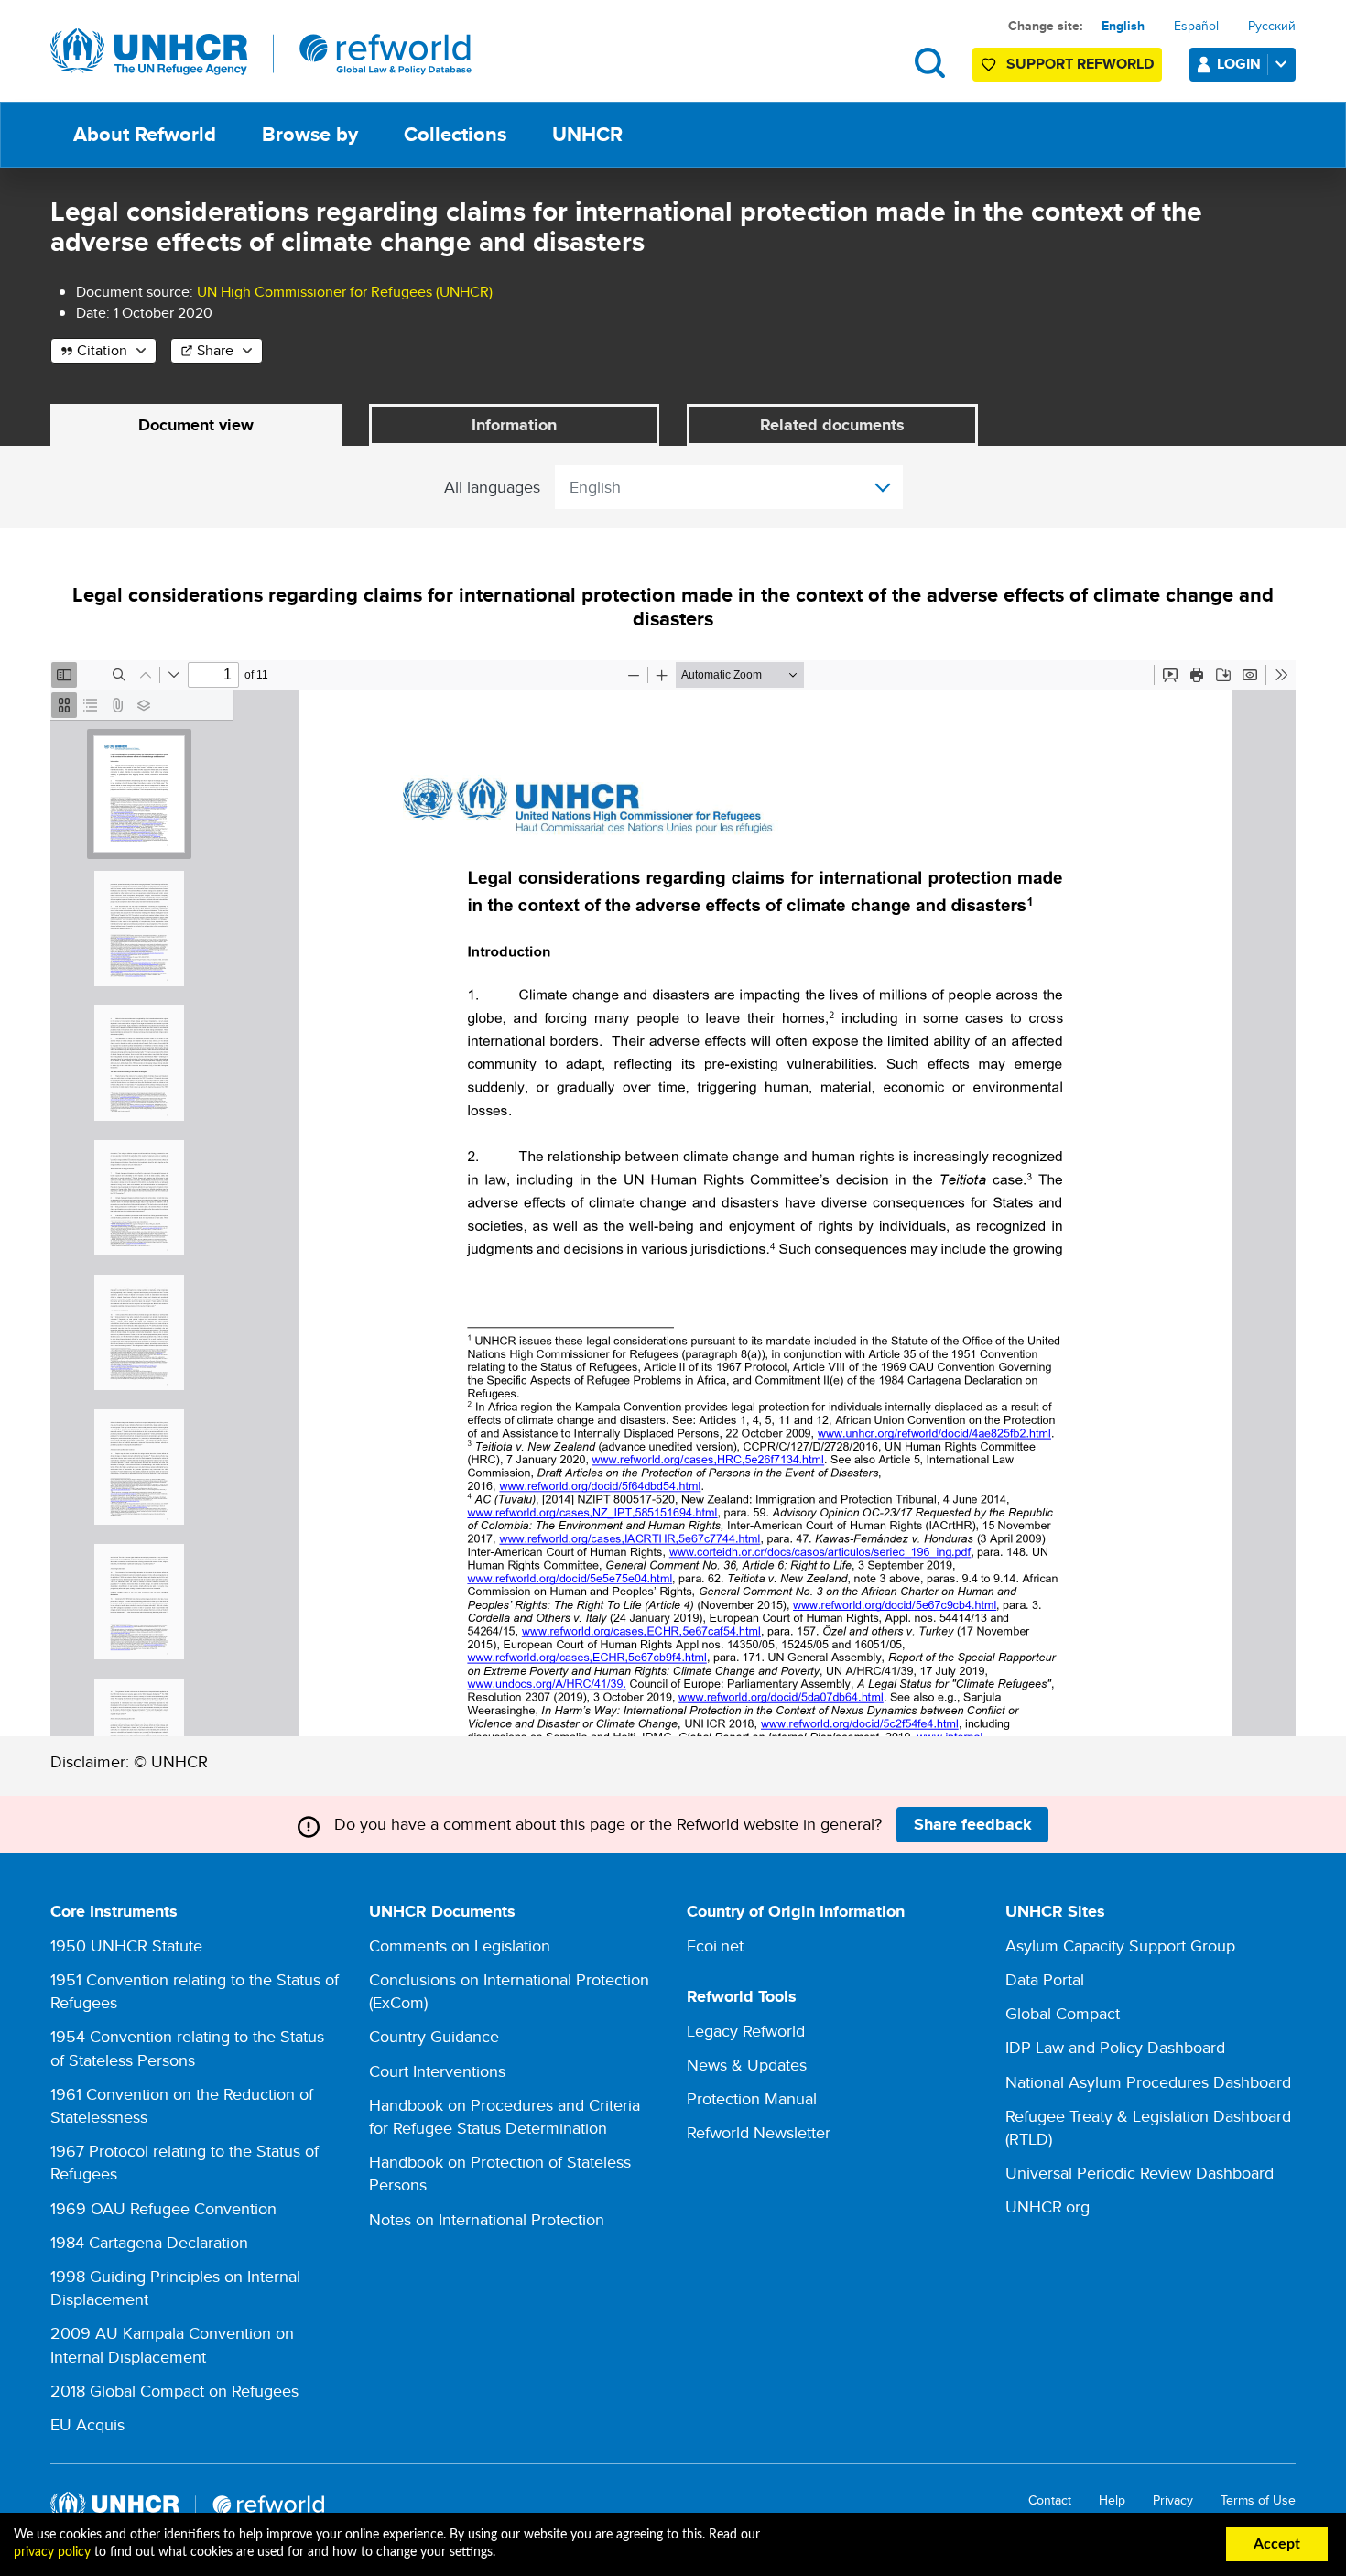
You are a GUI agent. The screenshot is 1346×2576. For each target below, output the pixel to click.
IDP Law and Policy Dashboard (1115, 2047)
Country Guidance (434, 2036)
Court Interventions (437, 2071)
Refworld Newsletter (759, 2132)
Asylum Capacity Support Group (1120, 1946)
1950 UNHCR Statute (126, 1946)
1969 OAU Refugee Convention (163, 2208)
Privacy (1173, 2500)
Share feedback (973, 1824)
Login (1239, 64)
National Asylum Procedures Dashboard (1148, 2082)
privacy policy (52, 2552)
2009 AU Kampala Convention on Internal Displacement (172, 2344)
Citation (102, 350)
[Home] (261, 52)
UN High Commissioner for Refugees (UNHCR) (345, 292)
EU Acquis (87, 2424)
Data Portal (1045, 1979)
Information (514, 425)
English (1123, 26)
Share (215, 350)
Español (1196, 26)
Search (930, 63)
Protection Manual (752, 2098)
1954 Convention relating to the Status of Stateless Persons (187, 2048)
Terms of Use (1258, 2500)
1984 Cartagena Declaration (149, 2242)
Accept (1277, 2544)
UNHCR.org (1047, 2206)
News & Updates (747, 2065)
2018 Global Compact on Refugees (174, 2391)
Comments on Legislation (460, 1946)
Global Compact (1063, 2013)
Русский (1272, 26)
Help (1112, 2500)
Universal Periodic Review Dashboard (1140, 2173)
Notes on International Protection (487, 2219)
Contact (1050, 2500)
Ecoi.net (715, 1946)
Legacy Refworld (746, 2031)
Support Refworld (1080, 64)
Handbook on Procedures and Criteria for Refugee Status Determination (505, 2116)
